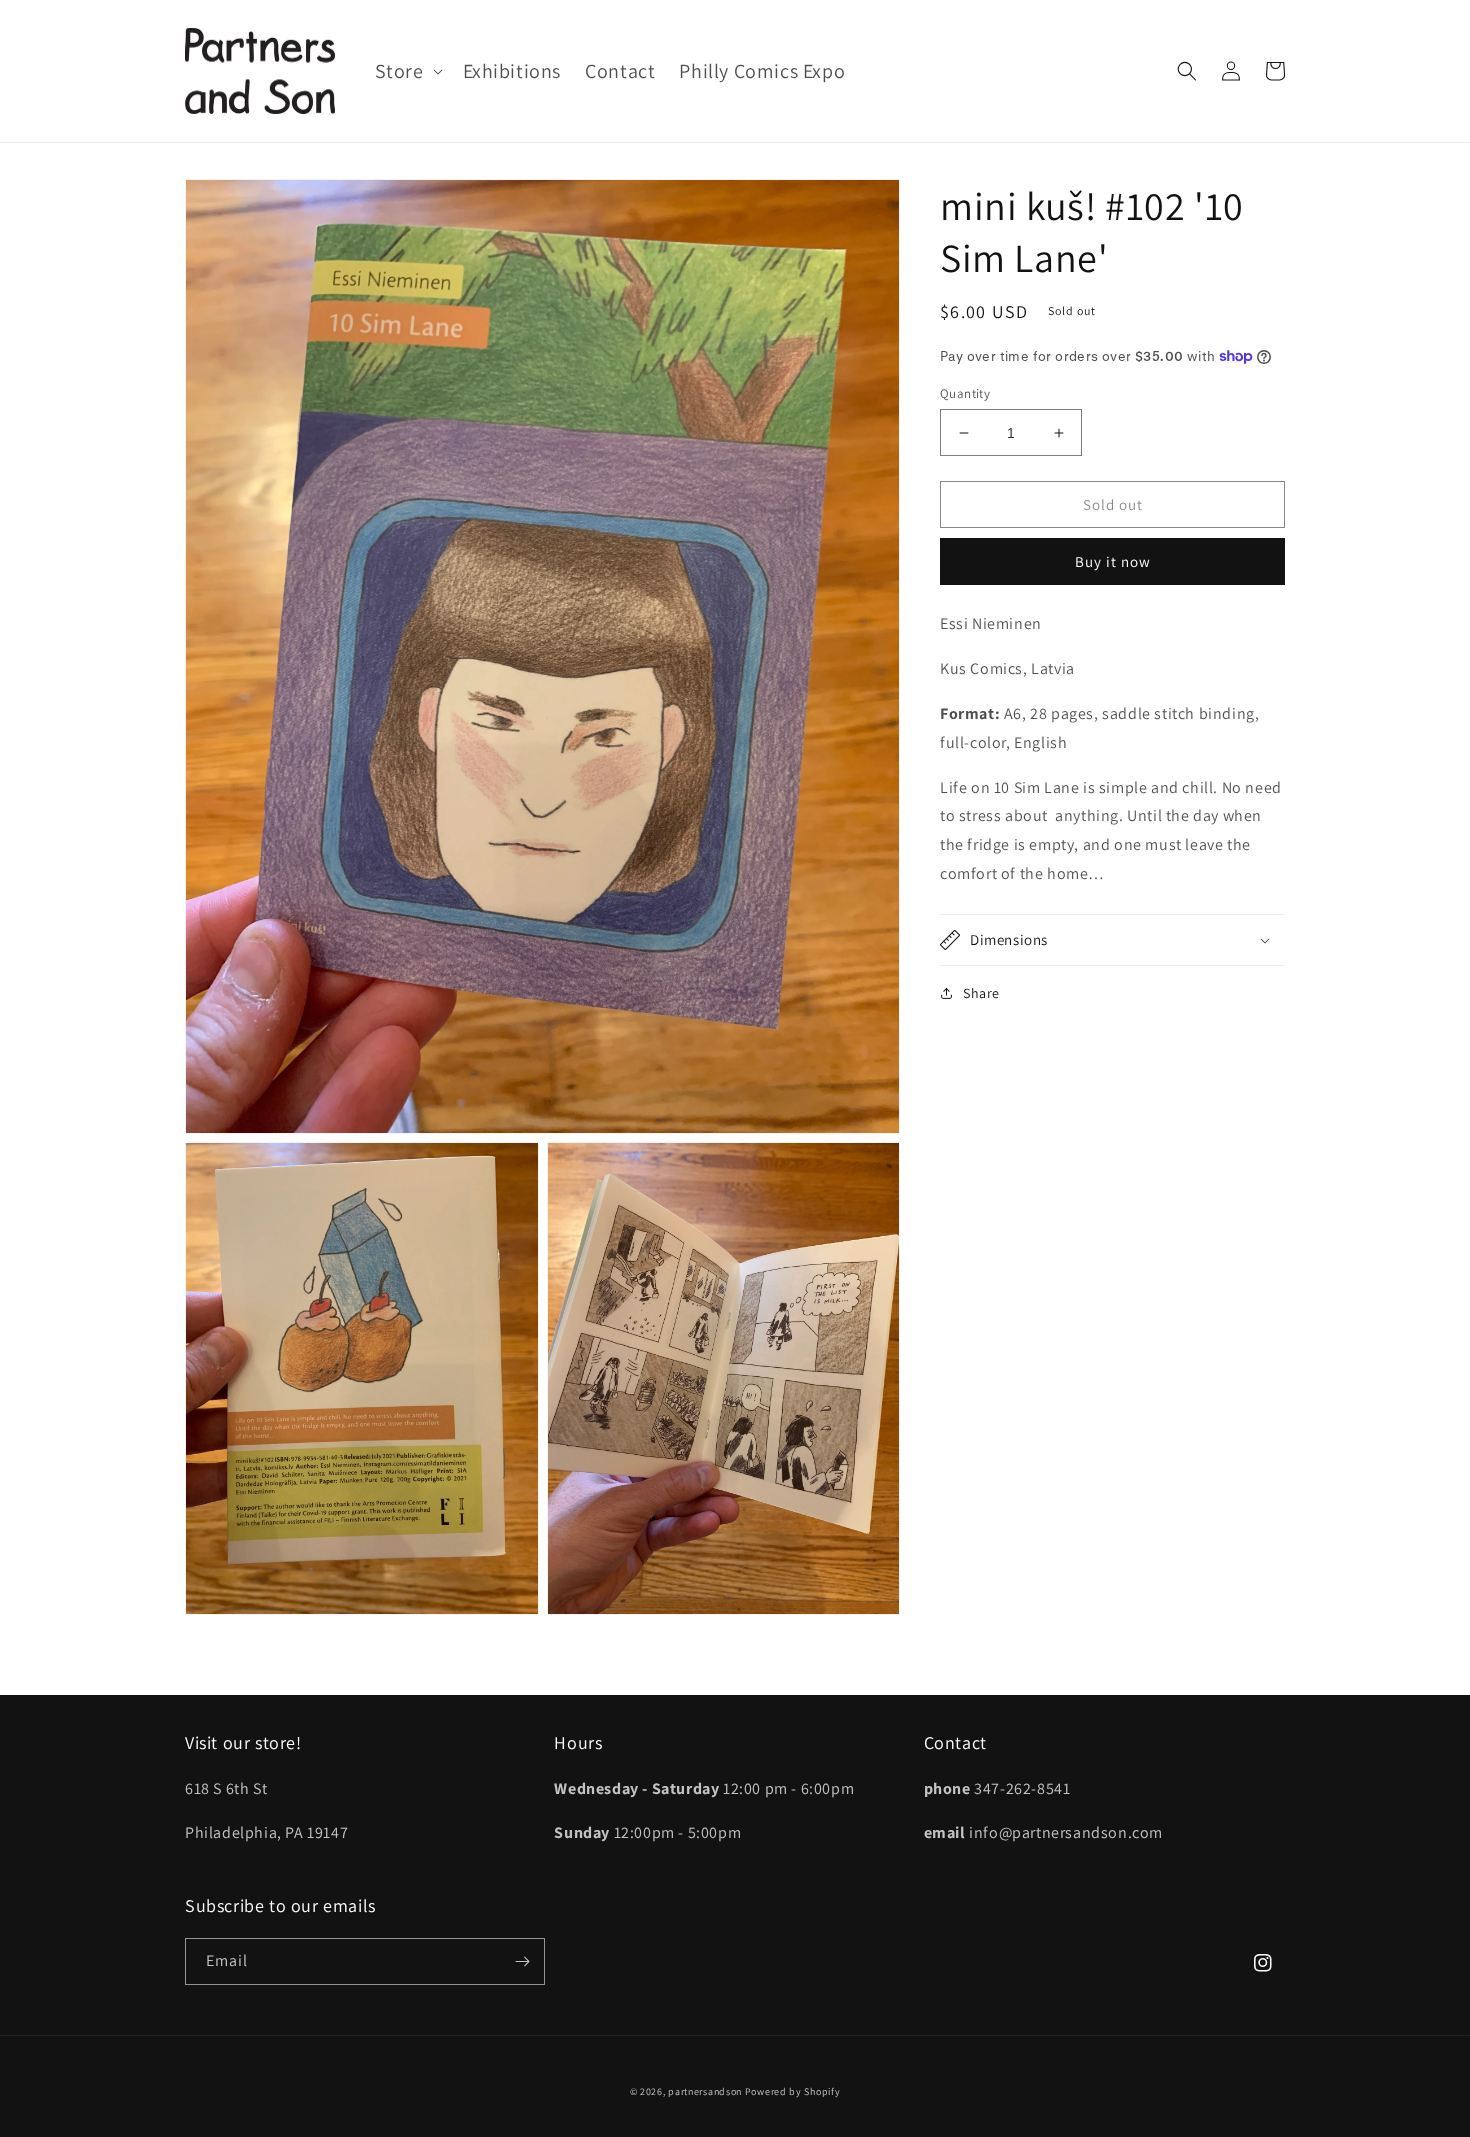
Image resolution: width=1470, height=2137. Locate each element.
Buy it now (1113, 561)
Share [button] (981, 993)
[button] (407, 71)
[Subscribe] (522, 1961)
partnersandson (705, 2091)
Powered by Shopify (793, 2091)
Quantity (965, 393)
